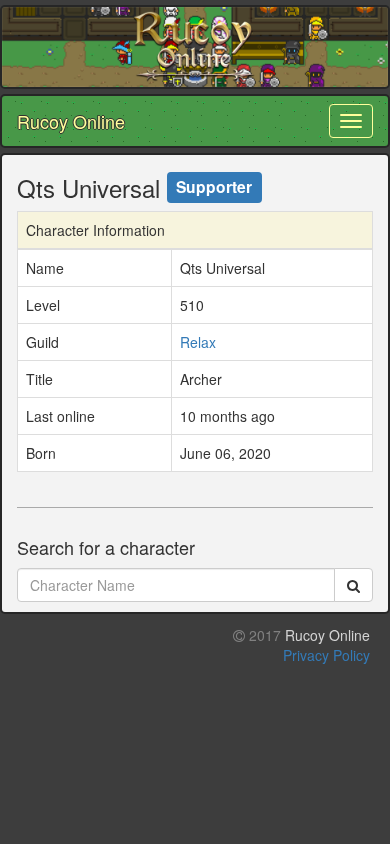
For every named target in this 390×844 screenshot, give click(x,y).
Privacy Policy (326, 655)
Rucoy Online (71, 121)
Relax (198, 342)
